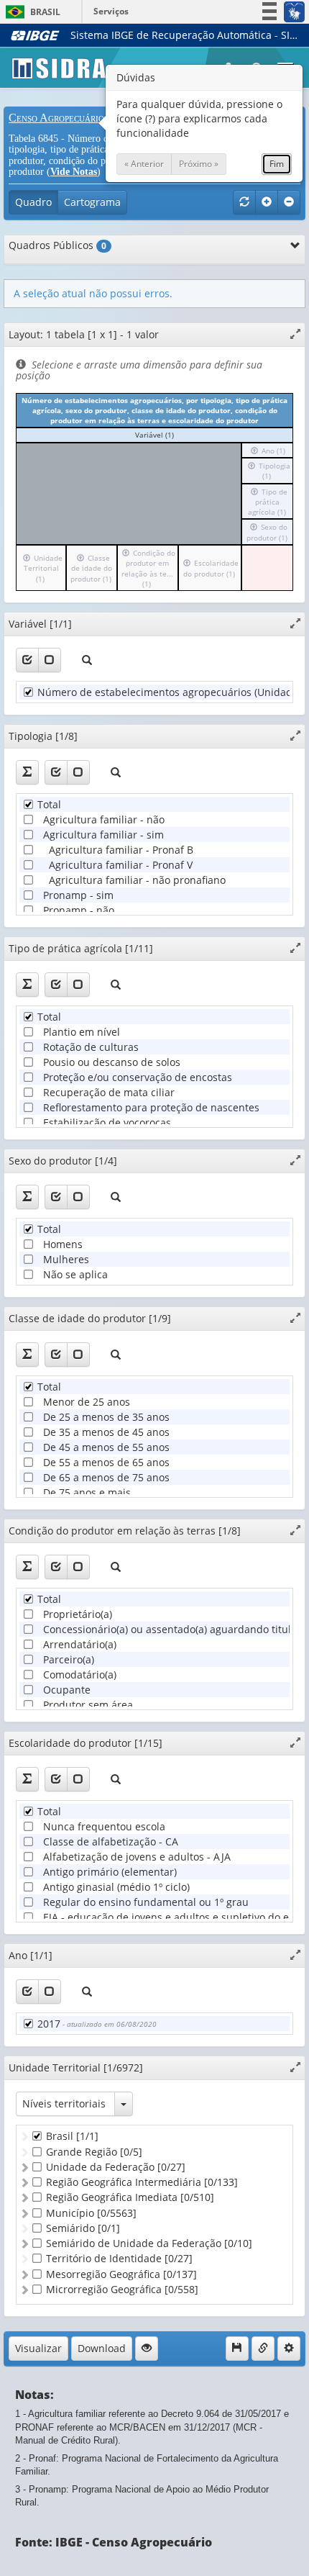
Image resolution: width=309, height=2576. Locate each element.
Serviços (111, 11)
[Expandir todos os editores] (267, 202)
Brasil (31, 12)
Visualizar (38, 2348)
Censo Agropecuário (56, 118)
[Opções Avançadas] (289, 2349)
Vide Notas (74, 172)
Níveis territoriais (64, 2103)
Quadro (33, 202)
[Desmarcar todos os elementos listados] (50, 660)
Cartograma (92, 202)
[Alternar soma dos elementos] (27, 772)
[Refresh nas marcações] (244, 202)
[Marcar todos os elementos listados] (27, 660)
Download (102, 2348)
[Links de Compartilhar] (263, 2349)
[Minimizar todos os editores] (289, 202)
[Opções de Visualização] (147, 2349)
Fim (277, 164)
